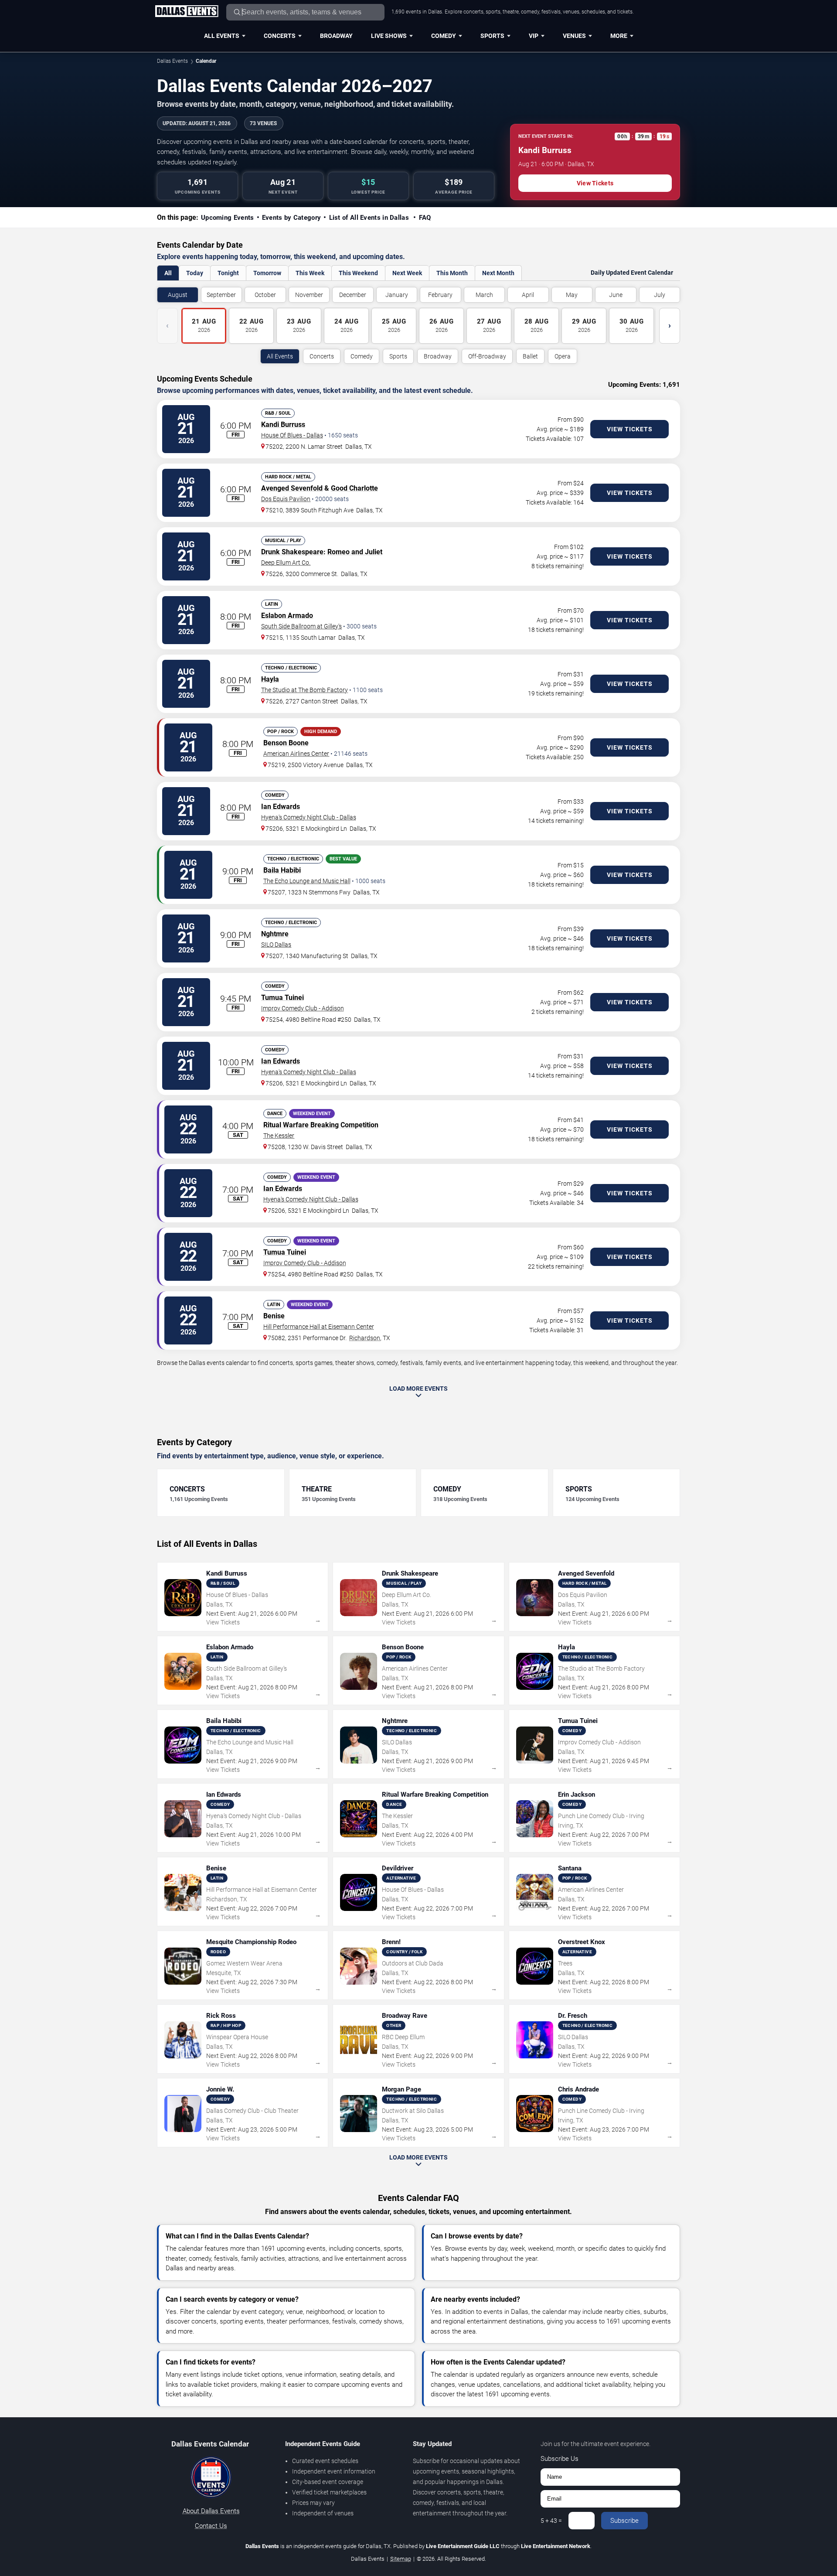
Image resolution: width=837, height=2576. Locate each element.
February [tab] (440, 295)
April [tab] (528, 295)
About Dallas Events (211, 2511)
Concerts (280, 36)
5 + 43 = (551, 2521)
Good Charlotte (354, 488)
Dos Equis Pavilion (286, 499)
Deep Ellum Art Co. (286, 563)
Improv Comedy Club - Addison (303, 1008)
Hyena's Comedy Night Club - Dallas (309, 817)
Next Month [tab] (498, 273)
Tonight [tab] (228, 273)
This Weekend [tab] (358, 273)
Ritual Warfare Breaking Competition (321, 1125)
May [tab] (572, 295)
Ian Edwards (281, 807)
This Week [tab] (310, 273)
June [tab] (616, 295)
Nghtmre (275, 934)
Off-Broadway (487, 356)
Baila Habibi (282, 870)
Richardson (365, 1338)
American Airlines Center (296, 754)
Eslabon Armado (287, 616)
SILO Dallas (276, 945)
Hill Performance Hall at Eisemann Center (319, 1327)
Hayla (270, 679)
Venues (574, 36)
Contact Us (211, 2526)
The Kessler (279, 1136)
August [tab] (178, 295)
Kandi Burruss (283, 425)
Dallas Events (172, 61)
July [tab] (660, 295)
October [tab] (265, 295)
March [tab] (484, 295)
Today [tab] (195, 273)
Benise (274, 1316)
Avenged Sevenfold (292, 488)
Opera (563, 356)
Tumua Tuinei (282, 998)
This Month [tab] (452, 273)
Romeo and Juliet (355, 552)
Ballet (530, 356)
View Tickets (595, 183)
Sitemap (401, 2559)
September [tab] (221, 295)
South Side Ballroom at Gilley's (301, 626)
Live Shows (389, 36)
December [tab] (353, 295)
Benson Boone (286, 743)
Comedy (444, 36)
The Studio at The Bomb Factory (305, 690)
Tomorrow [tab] (267, 273)
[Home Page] (187, 12)
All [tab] (168, 273)
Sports (492, 36)
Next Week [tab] (407, 273)
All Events (222, 36)
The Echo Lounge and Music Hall (307, 881)
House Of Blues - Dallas (292, 435)
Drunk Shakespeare (292, 552)
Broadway (336, 36)
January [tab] (397, 295)
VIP (534, 36)
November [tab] (309, 295)
